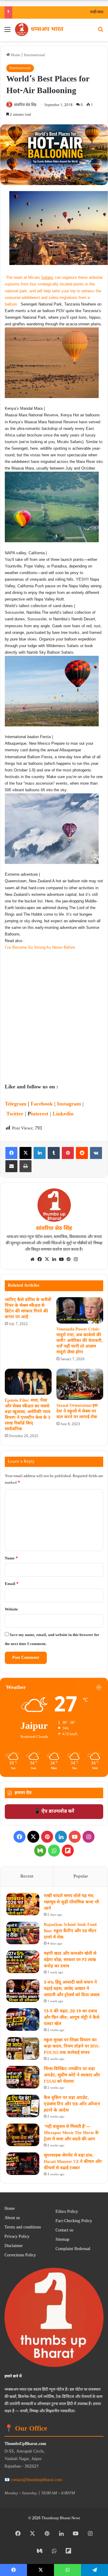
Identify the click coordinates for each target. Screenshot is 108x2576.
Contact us (64, 2231)
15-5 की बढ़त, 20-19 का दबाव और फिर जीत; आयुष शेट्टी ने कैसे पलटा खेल (72, 2018)
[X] (25, 1153)
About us (12, 2218)
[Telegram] (94, 2570)
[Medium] (40, 1851)
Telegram (16, 1104)
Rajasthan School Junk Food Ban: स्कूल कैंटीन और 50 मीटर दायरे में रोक (70, 1931)
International (34, 55)
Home (15, 55)
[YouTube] (61, 1259)
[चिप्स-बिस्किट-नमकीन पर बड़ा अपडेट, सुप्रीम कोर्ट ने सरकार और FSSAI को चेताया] (23, 2077)
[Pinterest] (68, 1153)
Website (11, 1609)
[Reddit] (82, 1153)
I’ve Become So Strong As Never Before (40, 947)
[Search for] (100, 32)
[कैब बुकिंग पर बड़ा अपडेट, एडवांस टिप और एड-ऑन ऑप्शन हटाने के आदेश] (23, 2106)
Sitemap (62, 2240)
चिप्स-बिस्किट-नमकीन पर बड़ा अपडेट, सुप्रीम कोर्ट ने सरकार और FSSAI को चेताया (72, 2075)
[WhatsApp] (54, 1851)
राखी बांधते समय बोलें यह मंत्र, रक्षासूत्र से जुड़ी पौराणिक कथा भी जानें (71, 1902)
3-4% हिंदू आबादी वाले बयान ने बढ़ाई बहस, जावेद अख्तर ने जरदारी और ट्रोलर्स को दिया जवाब (72, 1989)
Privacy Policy (17, 2237)
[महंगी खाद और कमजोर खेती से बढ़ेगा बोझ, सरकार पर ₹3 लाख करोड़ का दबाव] (23, 1962)
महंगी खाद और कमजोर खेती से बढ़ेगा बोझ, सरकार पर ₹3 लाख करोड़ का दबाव (70, 1960)
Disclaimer (14, 2246)
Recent (27, 1876)
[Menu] (7, 32)
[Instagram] (76, 1259)
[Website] (32, 1259)
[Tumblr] (54, 1153)
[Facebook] (11, 1153)
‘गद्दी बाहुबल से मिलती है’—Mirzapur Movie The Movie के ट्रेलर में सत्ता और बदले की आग (71, 2133)
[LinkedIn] (40, 1153)
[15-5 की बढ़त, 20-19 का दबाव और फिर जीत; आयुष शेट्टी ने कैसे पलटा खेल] (23, 2019)
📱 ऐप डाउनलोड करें (54, 1812)
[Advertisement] (54, 1022)
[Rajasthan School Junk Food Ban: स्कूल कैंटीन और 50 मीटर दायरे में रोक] (23, 1933)
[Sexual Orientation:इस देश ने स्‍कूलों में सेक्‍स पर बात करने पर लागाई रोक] (80, 1384)
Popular (81, 1876)
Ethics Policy (67, 2212)
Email (12, 1584)
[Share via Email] (11, 1166)
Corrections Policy (20, 2255)
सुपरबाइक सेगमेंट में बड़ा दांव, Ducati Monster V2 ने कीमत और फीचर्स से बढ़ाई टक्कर (73, 2162)
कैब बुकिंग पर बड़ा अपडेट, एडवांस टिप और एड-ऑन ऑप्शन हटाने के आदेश (72, 2104)
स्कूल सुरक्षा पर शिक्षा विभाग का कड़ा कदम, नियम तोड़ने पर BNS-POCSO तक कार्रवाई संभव (72, 2047)
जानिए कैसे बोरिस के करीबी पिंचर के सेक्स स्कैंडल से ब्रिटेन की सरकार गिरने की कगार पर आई (28, 1309)
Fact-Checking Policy (74, 2221)
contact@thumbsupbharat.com (36, 2480)
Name (11, 1558)
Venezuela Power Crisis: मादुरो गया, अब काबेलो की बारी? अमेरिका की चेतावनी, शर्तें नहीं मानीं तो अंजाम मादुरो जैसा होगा (79, 1341)
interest (40, 1114)
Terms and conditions (23, 2228)
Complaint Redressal (73, 2249)
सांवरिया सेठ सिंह (25, 105)
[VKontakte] (96, 1153)
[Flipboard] (68, 1851)
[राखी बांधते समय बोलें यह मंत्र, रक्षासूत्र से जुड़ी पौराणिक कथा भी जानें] (23, 1904)
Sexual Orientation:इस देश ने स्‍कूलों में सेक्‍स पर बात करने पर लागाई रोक (77, 1411)
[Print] (25, 1166)
